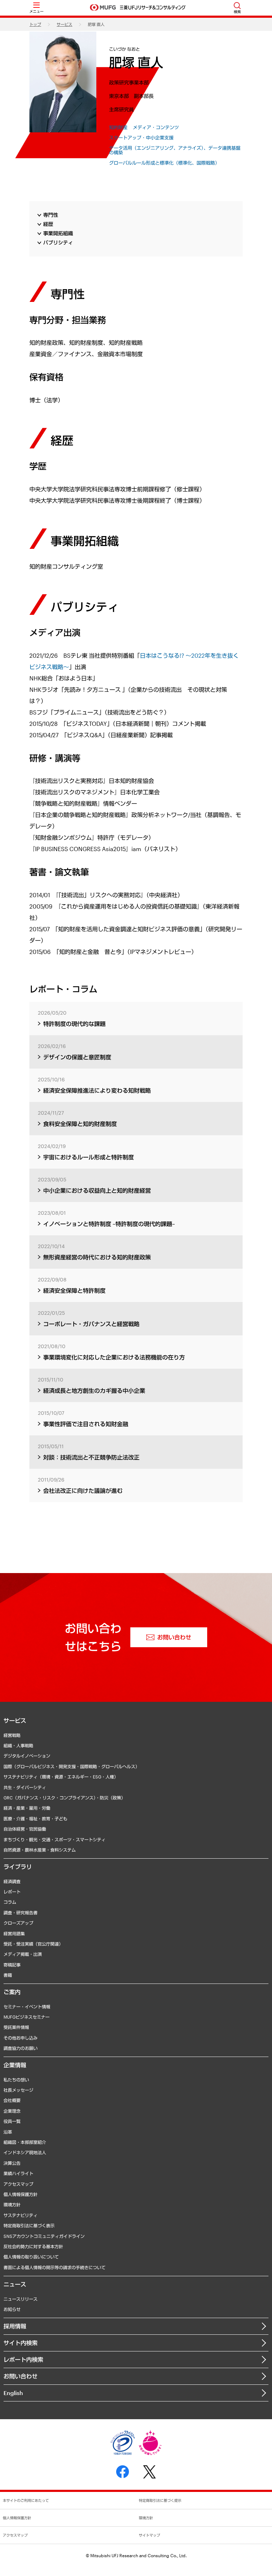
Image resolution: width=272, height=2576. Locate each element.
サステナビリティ (21, 2215)
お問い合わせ (21, 2376)
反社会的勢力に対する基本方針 (33, 2246)
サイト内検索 (21, 2343)
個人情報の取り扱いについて (31, 2257)
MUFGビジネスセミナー (27, 2017)
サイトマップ (149, 2535)
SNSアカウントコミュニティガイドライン (44, 2236)
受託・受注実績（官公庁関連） (33, 1944)
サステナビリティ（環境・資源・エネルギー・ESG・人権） (61, 1777)
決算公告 (12, 2163)
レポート (12, 1892)
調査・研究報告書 (21, 1913)
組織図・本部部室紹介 (25, 2142)
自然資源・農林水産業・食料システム (40, 1850)
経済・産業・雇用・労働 (27, 1808)
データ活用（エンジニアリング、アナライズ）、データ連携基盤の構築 (175, 151)
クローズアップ (18, 1923)
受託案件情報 (16, 2027)
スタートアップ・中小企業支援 (141, 138)
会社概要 (12, 2100)
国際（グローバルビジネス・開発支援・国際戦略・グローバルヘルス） (72, 1766)
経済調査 (12, 1881)
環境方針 (12, 2205)
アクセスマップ (18, 2184)
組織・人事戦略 (18, 1745)
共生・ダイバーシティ (25, 1787)
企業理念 (12, 2111)
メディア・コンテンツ (156, 128)
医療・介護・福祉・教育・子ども (35, 1819)
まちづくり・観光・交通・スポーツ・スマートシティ (55, 1839)
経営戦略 (12, 1735)
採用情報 (15, 2326)
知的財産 (118, 128)
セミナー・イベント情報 (27, 2007)
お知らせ (12, 2309)
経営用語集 (14, 1934)
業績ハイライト (18, 2173)
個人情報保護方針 (21, 2194)
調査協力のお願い (21, 2048)
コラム (10, 1902)
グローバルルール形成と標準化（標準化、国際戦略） (164, 163)
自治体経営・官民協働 (25, 1829)
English (13, 2393)
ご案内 (12, 1992)
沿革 (8, 2132)
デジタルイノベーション (27, 1756)
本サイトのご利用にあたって (26, 2500)
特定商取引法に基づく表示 (29, 2225)
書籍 (8, 1975)
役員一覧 (12, 2121)
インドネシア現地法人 (25, 2152)
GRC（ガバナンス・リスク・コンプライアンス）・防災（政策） (64, 1798)
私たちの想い (16, 2080)
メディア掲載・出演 (23, 1954)
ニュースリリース (21, 2299)
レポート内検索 (23, 2359)
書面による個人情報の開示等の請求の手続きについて (55, 2267)
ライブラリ (18, 1867)
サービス (64, 24)
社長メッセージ (18, 2090)
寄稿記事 (12, 1965)
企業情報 (15, 2065)
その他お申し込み (21, 2038)
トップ (35, 24)
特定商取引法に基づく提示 (160, 2500)
